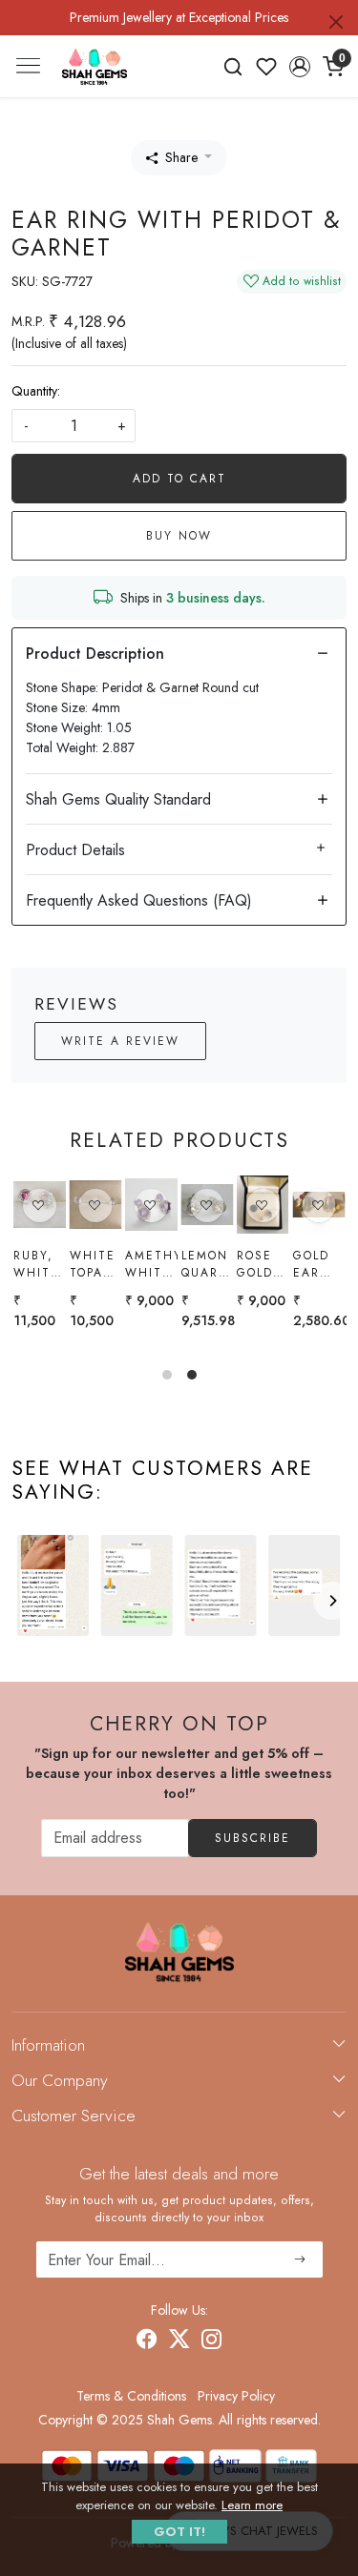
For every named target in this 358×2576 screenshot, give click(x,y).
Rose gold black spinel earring (179, 1264)
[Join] (300, 2259)
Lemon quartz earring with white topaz (124, 1264)
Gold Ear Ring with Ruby (228, 1264)
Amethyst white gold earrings (67, 1264)
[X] (179, 2341)
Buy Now (179, 536)
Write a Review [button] (120, 1041)
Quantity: (36, 391)
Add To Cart (179, 479)
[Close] (336, 22)
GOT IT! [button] (179, 2532)
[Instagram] (212, 2341)
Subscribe (253, 1838)
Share (181, 157)
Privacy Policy (236, 2396)
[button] (299, 67)
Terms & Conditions (131, 2396)
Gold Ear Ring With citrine (291, 1264)
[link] (233, 67)
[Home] (95, 66)
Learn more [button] (252, 2505)
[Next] (332, 1601)
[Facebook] (147, 2341)
